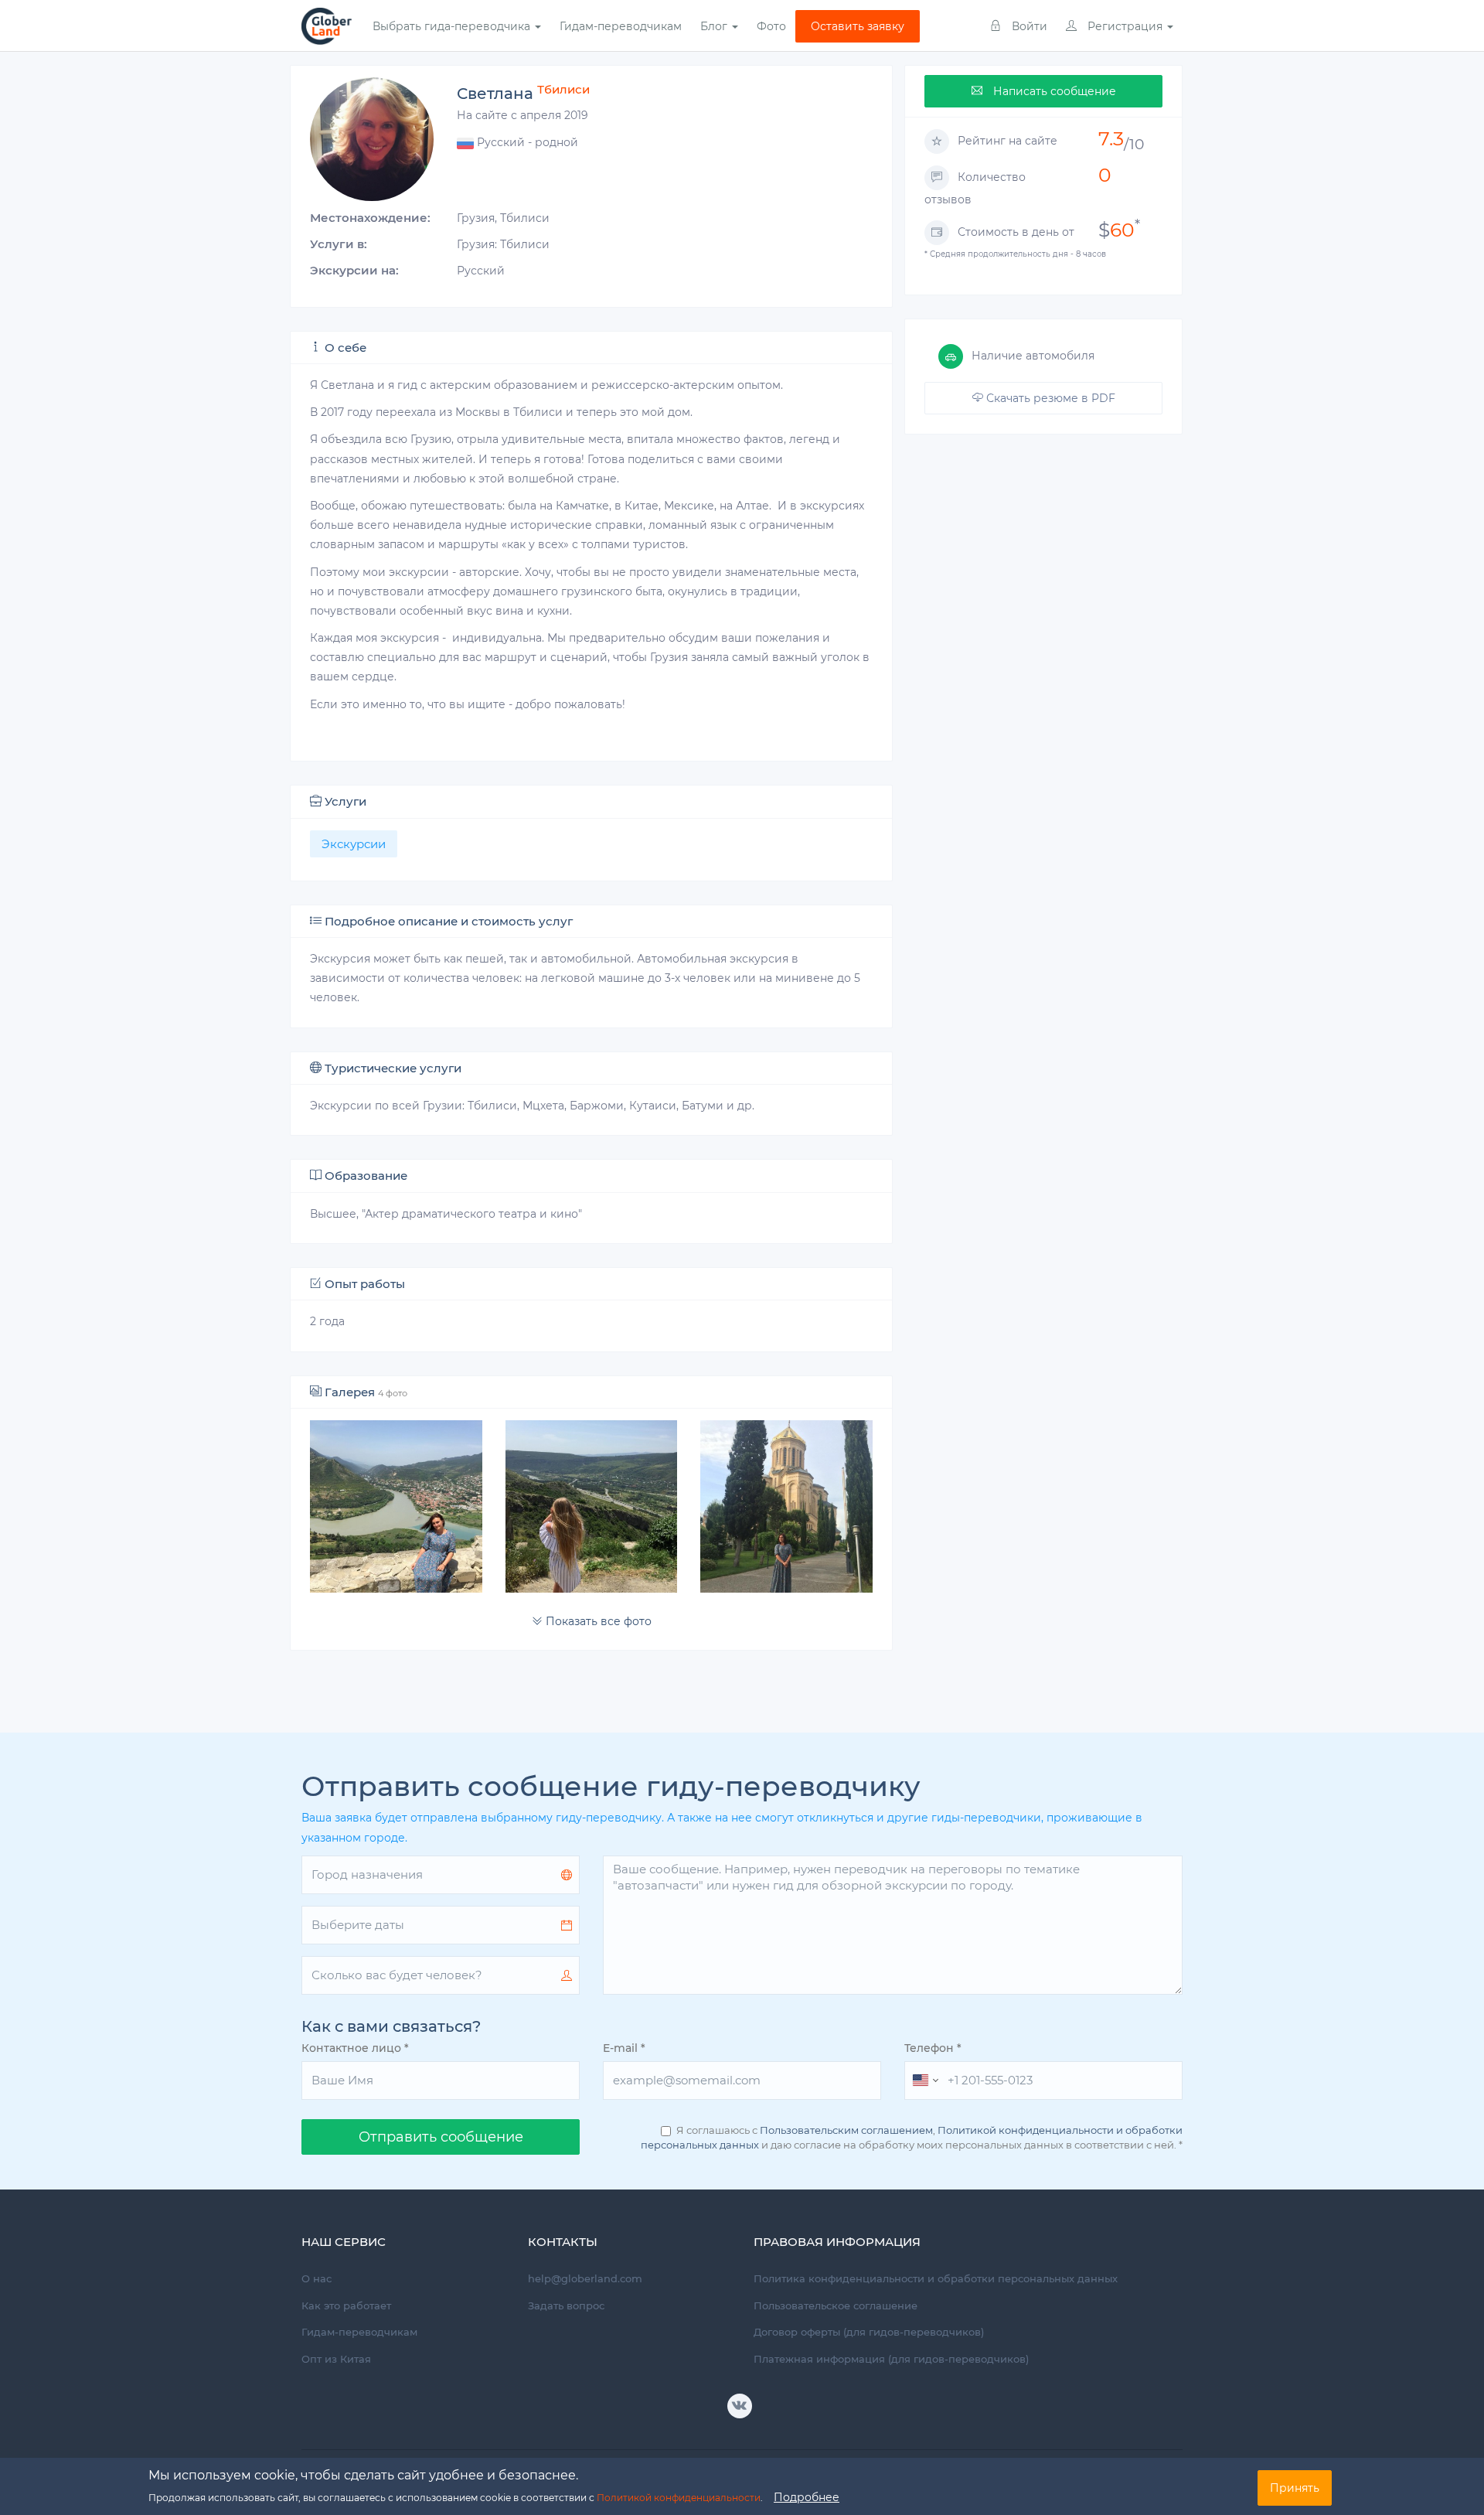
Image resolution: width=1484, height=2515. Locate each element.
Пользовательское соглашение (836, 2305)
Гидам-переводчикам (621, 26)
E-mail (624, 2048)
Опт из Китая (336, 2359)
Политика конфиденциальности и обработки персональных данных (936, 2278)
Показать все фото (597, 1621)
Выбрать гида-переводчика (453, 26)
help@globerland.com (585, 2278)
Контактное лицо (355, 2048)
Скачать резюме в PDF (1049, 398)
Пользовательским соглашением (846, 2130)
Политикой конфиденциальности (679, 2498)
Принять (1295, 2488)
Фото (771, 26)
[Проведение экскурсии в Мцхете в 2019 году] (396, 1506)
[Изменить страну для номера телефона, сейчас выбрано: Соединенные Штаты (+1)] (924, 2080)
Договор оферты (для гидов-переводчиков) (869, 2332)
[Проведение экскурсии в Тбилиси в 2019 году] (786, 1506)
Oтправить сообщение (441, 2137)
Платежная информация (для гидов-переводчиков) (891, 2359)
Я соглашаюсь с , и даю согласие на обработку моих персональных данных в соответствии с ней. (912, 2137)
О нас (317, 2278)
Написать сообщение (1053, 91)
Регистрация (1125, 26)
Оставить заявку (858, 26)
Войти (1028, 26)
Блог (715, 26)
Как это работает (346, 2305)
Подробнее (807, 2497)
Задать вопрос (566, 2305)
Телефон (933, 2048)
